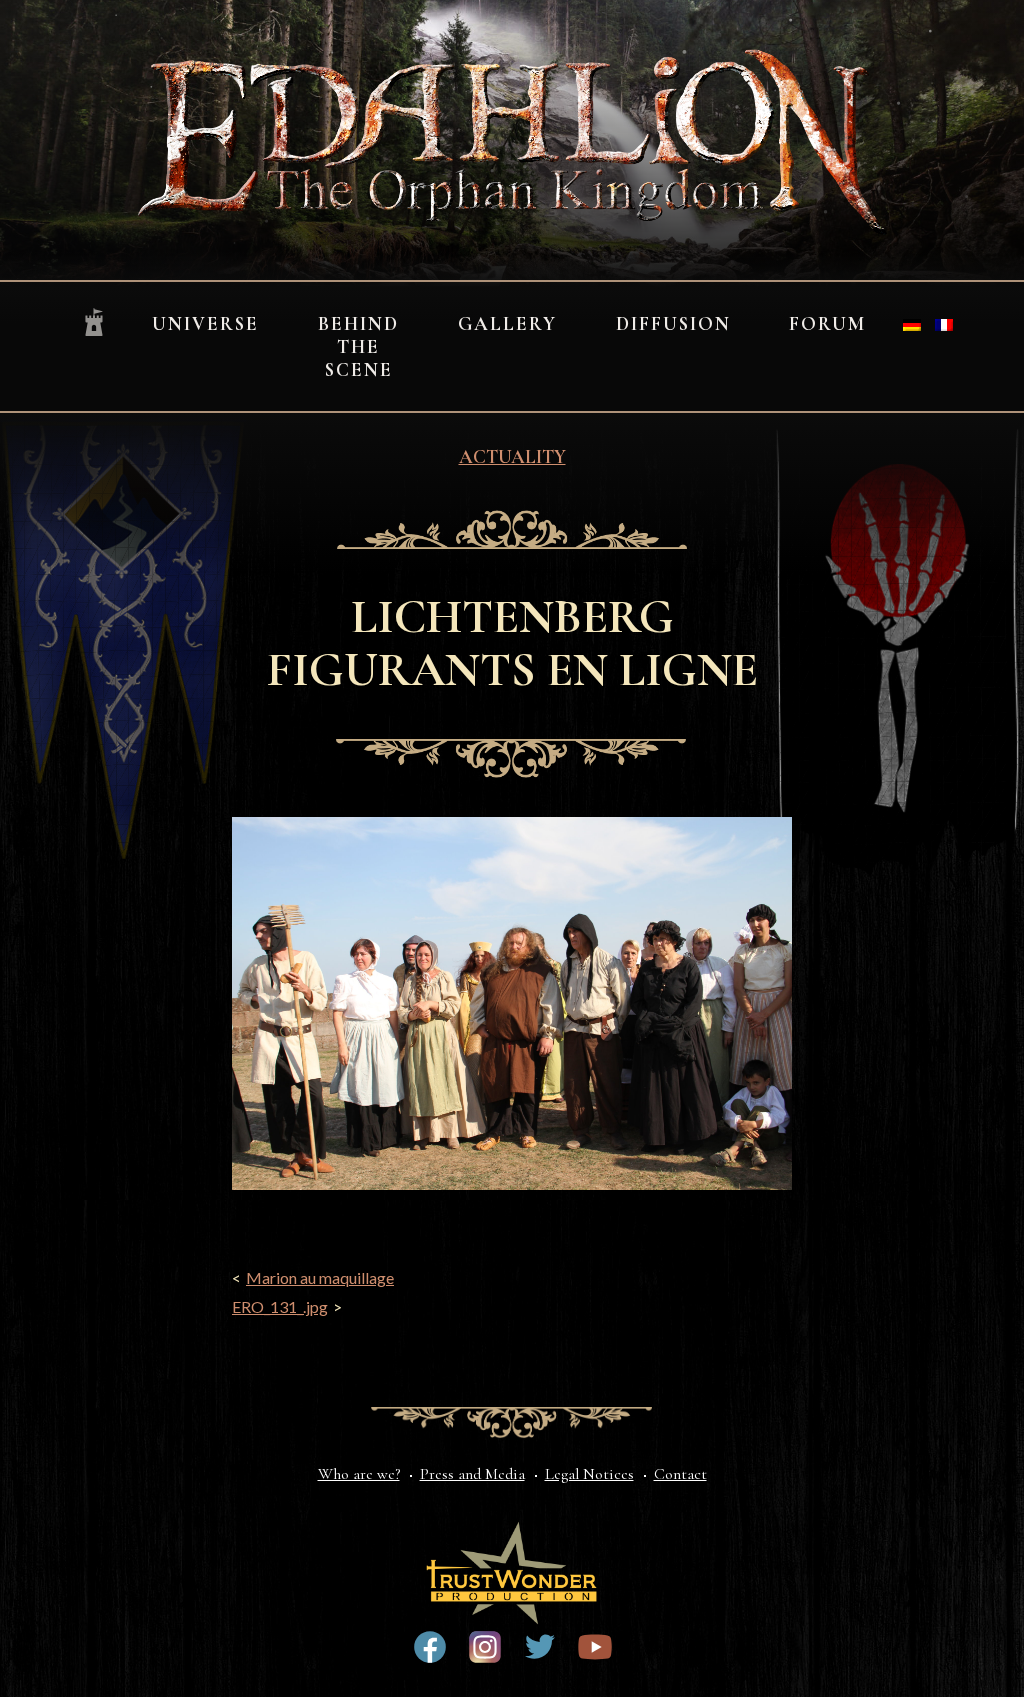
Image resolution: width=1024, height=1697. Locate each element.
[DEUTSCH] (912, 325)
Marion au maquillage (320, 1277)
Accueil (94, 323)
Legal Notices (589, 1474)
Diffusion (673, 324)
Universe (205, 324)
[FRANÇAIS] (944, 325)
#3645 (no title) (595, 1647)
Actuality (512, 457)
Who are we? (359, 1474)
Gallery (507, 324)
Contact (680, 1474)
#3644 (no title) (540, 1647)
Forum (827, 324)
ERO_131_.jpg (280, 1306)
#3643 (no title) (430, 1647)
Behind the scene (358, 347)
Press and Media (472, 1474)
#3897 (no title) (485, 1647)
